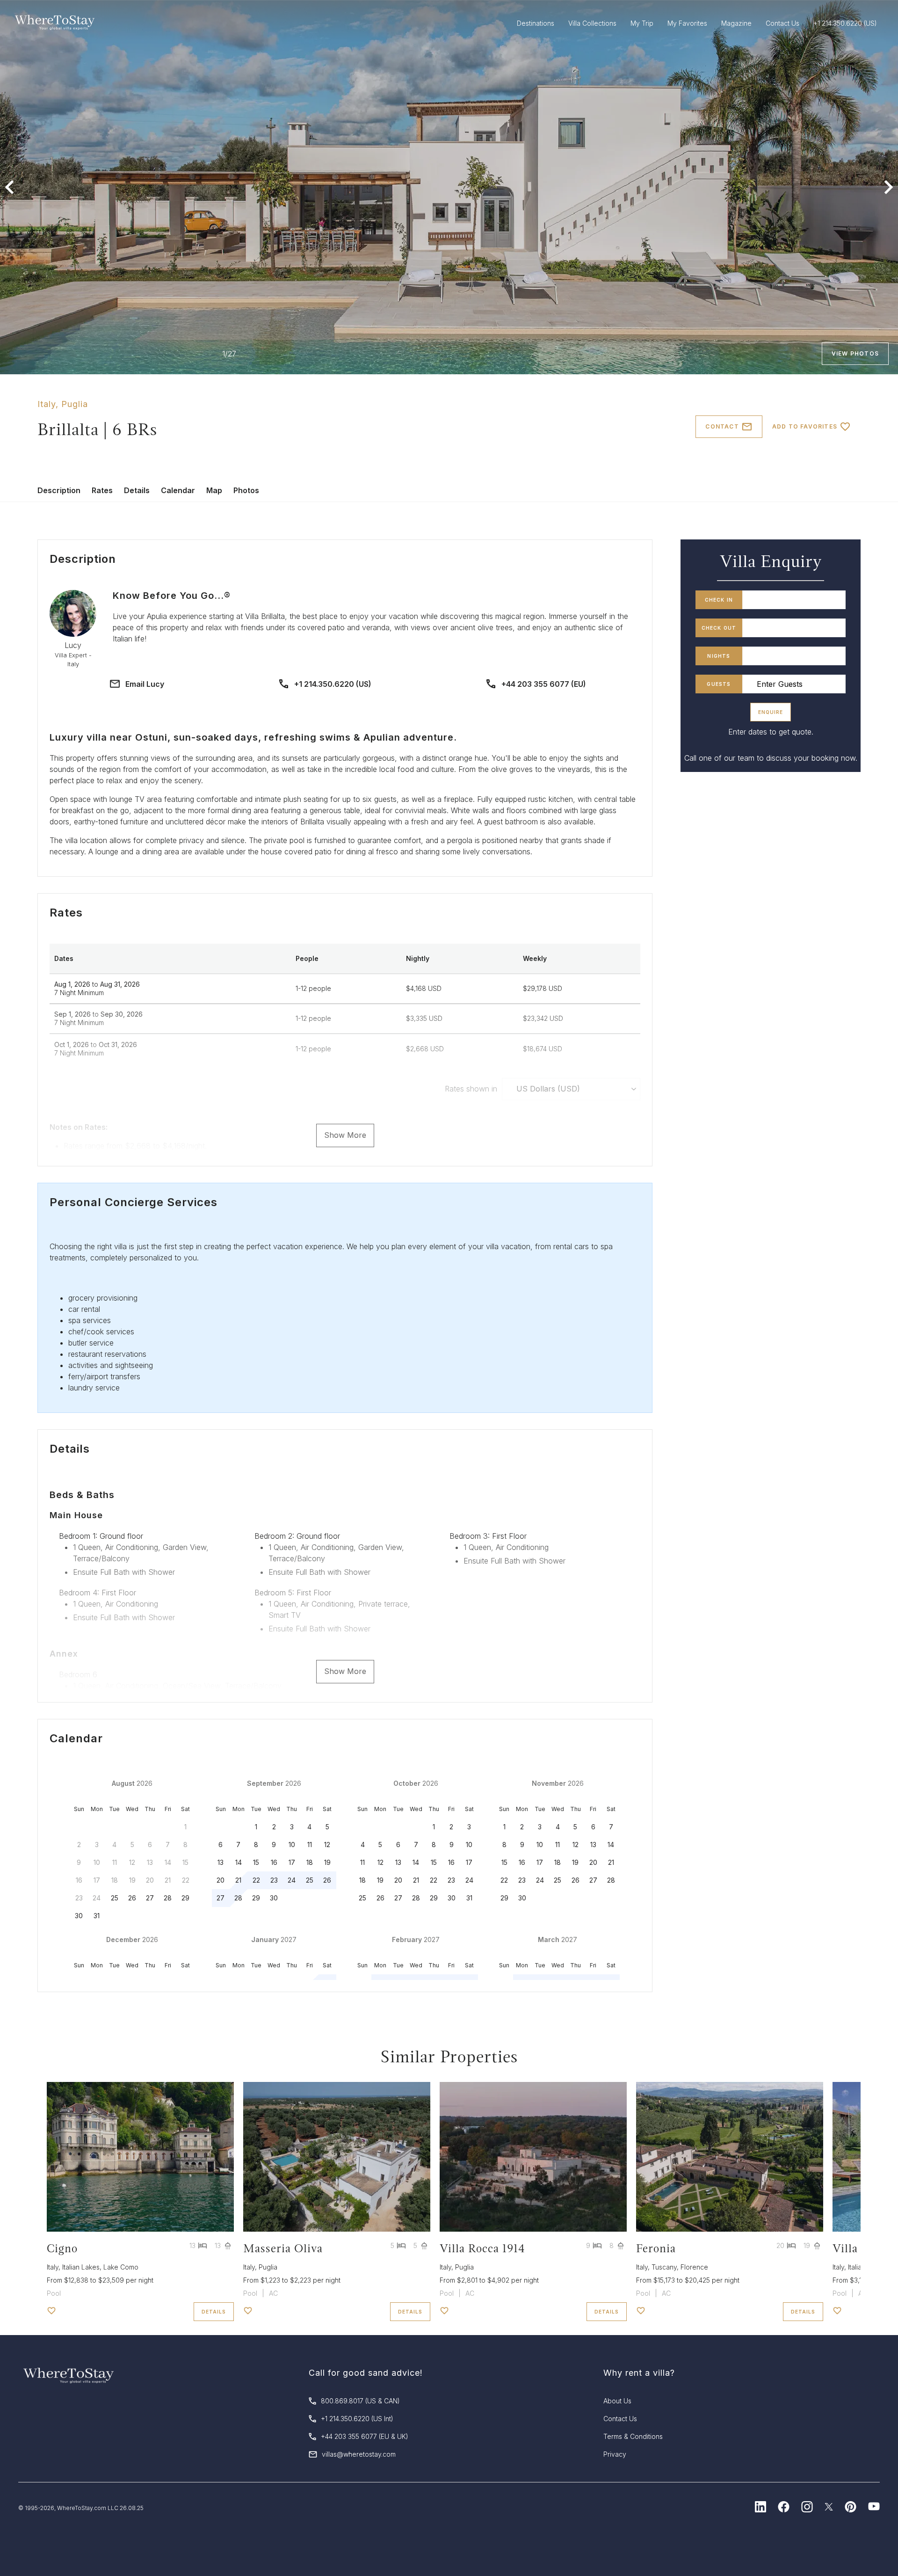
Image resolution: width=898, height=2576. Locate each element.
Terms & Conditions (633, 2436)
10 (292, 1845)
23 (274, 1880)
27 (150, 1898)
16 (274, 1862)
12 (327, 1845)
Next (889, 187)
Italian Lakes (81, 2267)
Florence (694, 2267)
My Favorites (687, 23)
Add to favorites (805, 426)
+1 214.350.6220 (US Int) (357, 2419)
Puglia (75, 404)
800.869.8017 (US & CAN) (360, 2401)
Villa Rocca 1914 (482, 2248)
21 (238, 1880)
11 (310, 1845)
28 (168, 1898)
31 (97, 1916)
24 (292, 1880)
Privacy (615, 2454)
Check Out (719, 628)
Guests (719, 684)
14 (239, 1862)
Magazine (736, 23)
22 (256, 1880)
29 (185, 1898)
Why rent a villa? (639, 2373)
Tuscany (664, 2267)
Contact (722, 426)
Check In (719, 600)
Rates (102, 490)
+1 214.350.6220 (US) (333, 684)
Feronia (656, 2248)
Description (59, 490)
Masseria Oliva (283, 2248)
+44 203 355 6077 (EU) (544, 684)
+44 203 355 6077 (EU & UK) (365, 2436)
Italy (47, 404)
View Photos (855, 353)
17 (292, 1862)
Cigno (62, 2248)
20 (221, 1880)
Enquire (771, 712)
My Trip (642, 23)
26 (132, 1898)
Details (137, 490)
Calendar (178, 490)
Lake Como (121, 2267)
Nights (719, 656)
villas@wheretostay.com (359, 2454)
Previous (9, 187)
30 (79, 1916)
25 (115, 1898)
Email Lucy (145, 684)
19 (327, 1862)
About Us (617, 2401)
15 (256, 1862)
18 (310, 1862)
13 (221, 1862)
